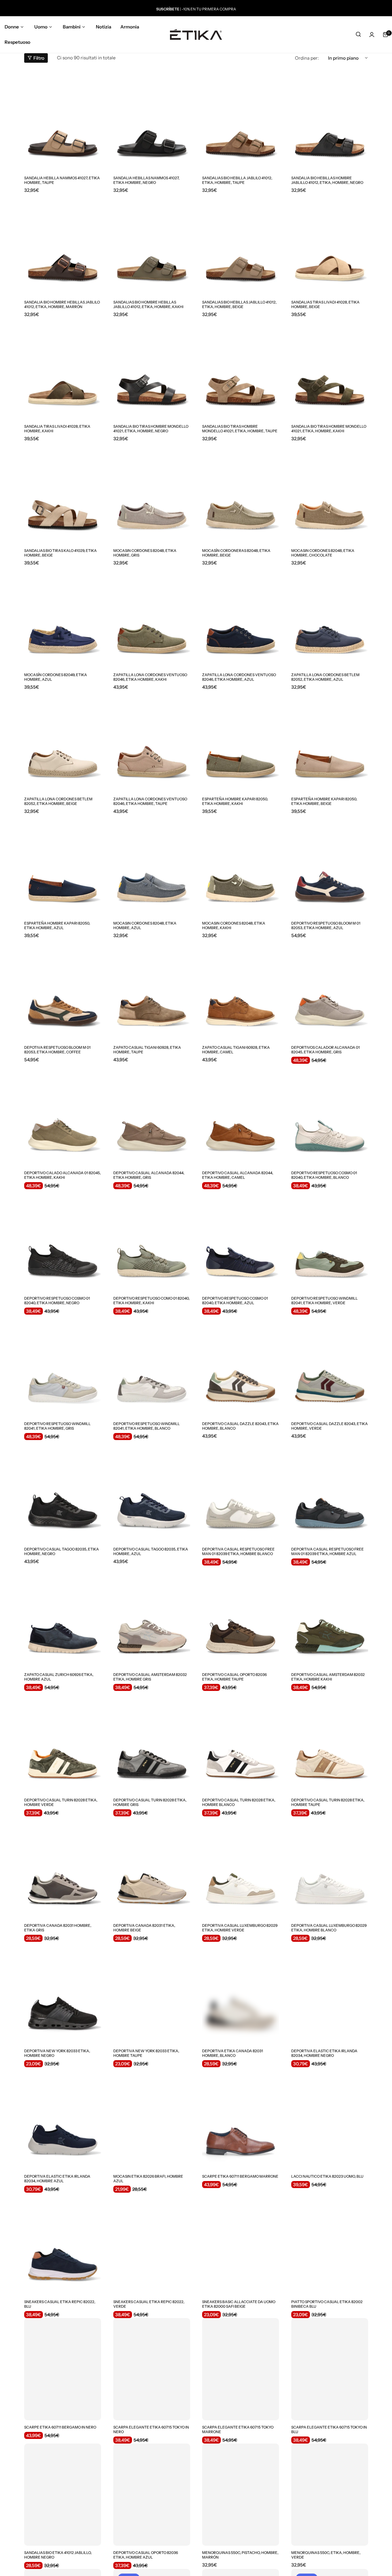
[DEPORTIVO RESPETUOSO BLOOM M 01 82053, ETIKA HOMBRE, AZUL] (330, 865)
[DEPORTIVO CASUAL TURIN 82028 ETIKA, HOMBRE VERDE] (63, 1742)
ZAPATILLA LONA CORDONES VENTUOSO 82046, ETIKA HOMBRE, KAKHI (150, 677)
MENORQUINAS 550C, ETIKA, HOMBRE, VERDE (326, 2555)
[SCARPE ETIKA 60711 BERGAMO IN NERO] (63, 2369)
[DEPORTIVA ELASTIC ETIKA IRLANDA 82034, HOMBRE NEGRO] (330, 1993)
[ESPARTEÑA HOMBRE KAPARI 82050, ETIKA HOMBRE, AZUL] (63, 865)
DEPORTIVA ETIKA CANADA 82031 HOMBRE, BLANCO (233, 2053)
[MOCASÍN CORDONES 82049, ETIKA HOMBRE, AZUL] (63, 617)
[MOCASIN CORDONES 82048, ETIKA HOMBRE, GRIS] (152, 493)
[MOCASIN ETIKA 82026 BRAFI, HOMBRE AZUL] (152, 2118)
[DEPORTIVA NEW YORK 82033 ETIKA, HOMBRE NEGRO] (63, 1993)
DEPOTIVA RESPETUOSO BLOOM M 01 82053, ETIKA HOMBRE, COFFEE (57, 1050)
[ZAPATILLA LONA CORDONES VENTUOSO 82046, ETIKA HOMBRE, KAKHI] (152, 617)
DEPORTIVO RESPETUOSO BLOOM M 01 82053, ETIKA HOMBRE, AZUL (326, 925)
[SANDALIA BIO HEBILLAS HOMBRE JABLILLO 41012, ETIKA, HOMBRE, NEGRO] (330, 120)
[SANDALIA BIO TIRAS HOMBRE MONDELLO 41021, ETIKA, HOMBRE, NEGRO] (152, 368)
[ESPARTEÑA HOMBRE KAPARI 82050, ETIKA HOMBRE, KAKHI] (241, 741)
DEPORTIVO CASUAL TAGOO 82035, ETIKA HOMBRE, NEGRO (62, 1551)
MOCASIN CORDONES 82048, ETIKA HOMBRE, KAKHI (234, 925)
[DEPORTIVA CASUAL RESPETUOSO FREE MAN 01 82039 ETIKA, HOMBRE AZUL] (330, 1491)
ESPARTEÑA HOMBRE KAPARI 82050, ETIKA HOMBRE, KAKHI (235, 801)
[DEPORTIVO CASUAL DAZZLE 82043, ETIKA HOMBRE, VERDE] (330, 1366)
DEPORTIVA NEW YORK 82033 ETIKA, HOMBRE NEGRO (57, 2053)
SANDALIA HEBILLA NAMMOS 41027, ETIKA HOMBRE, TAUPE (62, 180)
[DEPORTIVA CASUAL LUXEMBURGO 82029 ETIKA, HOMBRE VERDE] (241, 1867)
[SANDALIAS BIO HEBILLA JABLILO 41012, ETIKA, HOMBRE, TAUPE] (241, 120)
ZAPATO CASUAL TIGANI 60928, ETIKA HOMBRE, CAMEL (236, 1050)
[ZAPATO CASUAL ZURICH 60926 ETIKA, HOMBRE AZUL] (63, 1617)
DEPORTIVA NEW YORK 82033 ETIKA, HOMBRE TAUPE (146, 2053)
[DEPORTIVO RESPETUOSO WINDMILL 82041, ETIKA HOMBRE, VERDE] (330, 1240)
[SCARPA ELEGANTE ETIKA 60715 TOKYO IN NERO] (152, 2369)
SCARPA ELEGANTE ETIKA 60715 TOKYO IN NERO (151, 2429)
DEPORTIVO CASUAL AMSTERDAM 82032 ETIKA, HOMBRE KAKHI (328, 1677)
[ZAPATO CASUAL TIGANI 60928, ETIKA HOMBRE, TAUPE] (152, 989)
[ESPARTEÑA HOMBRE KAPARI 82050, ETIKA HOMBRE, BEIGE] (330, 741)
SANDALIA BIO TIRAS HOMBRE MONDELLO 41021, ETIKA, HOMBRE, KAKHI (329, 429)
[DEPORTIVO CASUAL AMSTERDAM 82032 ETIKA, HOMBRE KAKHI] (330, 1617)
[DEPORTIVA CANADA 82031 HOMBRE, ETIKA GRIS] (63, 1867)
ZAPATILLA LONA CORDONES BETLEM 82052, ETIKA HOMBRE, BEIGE (58, 801)
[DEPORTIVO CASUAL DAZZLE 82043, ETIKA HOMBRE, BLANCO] (241, 1366)
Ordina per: (307, 58)
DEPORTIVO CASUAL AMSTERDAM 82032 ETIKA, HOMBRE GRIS (150, 1677)
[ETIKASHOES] (196, 34)
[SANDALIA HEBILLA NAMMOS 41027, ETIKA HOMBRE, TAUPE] (63, 120)
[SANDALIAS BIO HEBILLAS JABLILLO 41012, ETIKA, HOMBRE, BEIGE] (241, 244)
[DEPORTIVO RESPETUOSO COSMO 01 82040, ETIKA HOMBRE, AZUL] (241, 1240)
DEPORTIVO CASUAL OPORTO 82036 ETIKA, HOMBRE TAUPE (234, 1677)
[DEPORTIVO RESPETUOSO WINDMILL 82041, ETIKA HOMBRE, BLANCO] (152, 1366)
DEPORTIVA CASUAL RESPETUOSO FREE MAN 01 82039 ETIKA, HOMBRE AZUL (328, 1551)
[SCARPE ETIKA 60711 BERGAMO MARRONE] (241, 2118)
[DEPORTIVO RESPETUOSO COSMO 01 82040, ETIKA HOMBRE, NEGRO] (63, 1240)
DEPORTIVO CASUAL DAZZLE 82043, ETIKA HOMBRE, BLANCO (240, 1426)
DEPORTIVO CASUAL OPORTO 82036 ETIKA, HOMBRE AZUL (146, 2555)
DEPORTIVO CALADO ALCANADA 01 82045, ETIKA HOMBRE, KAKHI (62, 1175)
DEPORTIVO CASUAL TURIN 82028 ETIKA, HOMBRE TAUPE (328, 1802)
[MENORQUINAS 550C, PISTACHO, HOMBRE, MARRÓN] (241, 2495)
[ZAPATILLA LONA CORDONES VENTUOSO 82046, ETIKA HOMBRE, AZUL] (241, 617)
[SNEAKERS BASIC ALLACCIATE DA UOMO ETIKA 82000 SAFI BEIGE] (241, 2244)
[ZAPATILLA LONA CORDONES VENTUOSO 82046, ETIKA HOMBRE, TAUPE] (152, 741)
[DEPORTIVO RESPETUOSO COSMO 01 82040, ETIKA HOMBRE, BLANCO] (330, 1115)
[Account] (372, 35)
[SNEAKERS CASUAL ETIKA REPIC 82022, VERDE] (152, 2244)
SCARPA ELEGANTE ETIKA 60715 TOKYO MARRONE (238, 2429)
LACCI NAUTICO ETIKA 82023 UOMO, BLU (327, 2176)
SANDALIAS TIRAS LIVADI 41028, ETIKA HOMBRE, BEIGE (325, 304)
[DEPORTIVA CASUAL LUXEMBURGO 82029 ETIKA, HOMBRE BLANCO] (330, 1867)
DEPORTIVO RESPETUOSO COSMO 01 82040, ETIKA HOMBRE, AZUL (235, 1301)
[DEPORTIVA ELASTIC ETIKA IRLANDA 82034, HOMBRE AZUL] (63, 2118)
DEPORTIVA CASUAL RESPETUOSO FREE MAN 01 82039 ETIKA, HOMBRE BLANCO (238, 1551)
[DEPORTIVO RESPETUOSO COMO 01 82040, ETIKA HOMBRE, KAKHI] (152, 1240)
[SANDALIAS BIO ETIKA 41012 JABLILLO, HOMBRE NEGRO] (63, 2495)
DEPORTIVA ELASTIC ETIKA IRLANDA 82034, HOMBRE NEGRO (324, 2053)
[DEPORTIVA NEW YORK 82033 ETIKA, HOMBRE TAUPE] (152, 1993)
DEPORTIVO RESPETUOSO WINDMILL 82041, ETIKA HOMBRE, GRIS (57, 1426)
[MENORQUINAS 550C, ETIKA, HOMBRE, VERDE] (330, 2495)
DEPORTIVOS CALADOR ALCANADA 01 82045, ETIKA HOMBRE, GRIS (326, 1050)
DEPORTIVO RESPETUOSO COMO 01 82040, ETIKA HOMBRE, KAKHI (151, 1301)
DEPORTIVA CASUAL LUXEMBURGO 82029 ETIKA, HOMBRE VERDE (240, 1928)
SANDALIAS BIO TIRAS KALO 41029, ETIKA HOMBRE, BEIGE (60, 553)
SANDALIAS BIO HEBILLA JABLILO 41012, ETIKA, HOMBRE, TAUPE (237, 180)
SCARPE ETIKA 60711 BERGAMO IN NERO (60, 2427)
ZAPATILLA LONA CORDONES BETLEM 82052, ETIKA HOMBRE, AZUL (325, 677)
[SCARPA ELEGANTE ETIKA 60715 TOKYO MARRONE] (241, 2369)
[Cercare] (358, 35)
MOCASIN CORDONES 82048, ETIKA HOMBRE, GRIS (145, 553)
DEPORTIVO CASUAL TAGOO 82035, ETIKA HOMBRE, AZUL (151, 1551)
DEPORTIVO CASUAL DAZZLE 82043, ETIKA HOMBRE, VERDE (330, 1426)
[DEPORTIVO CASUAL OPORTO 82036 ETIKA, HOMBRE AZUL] (152, 2495)
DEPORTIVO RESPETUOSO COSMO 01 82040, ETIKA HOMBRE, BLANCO (324, 1175)
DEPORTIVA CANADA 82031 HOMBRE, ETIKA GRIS (58, 1928)
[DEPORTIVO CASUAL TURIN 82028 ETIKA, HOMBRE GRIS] (152, 1742)
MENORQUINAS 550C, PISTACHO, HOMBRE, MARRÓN (240, 2555)
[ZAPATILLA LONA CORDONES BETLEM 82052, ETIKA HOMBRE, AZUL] (330, 617)
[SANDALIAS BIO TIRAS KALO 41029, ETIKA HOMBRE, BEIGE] (63, 493)
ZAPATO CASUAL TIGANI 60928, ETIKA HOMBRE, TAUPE (147, 1050)
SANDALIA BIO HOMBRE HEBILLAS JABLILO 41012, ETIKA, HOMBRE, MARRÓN (62, 304)
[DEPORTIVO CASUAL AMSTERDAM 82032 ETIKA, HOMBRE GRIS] (152, 1617)
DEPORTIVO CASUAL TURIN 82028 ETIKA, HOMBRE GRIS (150, 1802)
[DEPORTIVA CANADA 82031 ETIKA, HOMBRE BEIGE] (152, 1867)
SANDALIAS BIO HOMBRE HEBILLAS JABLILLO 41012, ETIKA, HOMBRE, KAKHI (148, 304)
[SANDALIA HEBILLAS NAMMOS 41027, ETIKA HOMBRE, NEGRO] (152, 120)
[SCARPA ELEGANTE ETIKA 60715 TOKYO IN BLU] (330, 2369)
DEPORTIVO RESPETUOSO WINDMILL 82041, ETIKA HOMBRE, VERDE (324, 1301)
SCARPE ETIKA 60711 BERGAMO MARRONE (240, 2176)
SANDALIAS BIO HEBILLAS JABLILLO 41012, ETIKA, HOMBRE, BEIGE (239, 304)
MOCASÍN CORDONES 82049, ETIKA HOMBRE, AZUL (56, 677)
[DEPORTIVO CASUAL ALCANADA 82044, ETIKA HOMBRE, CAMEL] (241, 1115)
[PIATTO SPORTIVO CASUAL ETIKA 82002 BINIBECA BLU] (330, 2244)
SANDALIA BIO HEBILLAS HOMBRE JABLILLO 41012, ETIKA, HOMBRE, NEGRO (327, 180)
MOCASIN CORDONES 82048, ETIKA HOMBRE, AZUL (145, 925)
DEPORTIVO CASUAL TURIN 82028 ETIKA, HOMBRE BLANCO (239, 1802)
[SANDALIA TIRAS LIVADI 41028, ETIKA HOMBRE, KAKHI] (63, 368)
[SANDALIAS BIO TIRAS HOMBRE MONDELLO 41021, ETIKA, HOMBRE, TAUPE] (241, 368)
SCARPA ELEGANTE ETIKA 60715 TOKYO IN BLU (329, 2429)
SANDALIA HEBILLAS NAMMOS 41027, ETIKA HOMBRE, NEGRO (146, 180)
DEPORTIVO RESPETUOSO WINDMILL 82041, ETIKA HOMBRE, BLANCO (147, 1426)
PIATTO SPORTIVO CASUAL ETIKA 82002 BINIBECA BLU (327, 2304)
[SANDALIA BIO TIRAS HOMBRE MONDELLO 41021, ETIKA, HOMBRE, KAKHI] (330, 368)
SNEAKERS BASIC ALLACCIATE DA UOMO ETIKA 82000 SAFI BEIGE (239, 2304)
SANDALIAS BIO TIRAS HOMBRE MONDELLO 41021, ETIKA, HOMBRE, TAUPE (240, 429)
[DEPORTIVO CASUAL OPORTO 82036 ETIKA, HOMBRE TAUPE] (241, 1617)
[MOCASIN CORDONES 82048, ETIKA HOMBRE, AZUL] (152, 865)
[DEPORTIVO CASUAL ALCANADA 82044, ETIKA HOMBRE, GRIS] (152, 1115)
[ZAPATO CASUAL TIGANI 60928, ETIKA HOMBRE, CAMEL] (241, 989)
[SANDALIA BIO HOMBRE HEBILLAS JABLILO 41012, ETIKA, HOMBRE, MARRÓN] (63, 244)
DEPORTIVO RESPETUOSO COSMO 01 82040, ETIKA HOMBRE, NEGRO (57, 1301)
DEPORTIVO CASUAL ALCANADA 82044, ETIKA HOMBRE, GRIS (149, 1175)
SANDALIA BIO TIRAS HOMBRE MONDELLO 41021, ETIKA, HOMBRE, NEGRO (151, 429)
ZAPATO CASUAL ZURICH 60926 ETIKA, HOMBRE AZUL (59, 1677)
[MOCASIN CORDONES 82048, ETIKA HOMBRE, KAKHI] (241, 865)
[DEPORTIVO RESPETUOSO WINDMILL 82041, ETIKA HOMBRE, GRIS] (63, 1366)
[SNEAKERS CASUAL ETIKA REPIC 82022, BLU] (63, 2244)
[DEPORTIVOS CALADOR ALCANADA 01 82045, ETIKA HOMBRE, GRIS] (330, 989)
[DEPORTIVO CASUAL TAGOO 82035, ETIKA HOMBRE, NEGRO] (63, 1491)
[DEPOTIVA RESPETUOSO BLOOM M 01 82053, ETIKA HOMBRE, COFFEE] (63, 989)
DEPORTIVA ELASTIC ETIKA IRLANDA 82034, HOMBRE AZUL (57, 2179)
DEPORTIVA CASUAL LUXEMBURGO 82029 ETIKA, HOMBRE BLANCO (329, 1928)
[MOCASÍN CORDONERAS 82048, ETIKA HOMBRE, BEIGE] (241, 493)
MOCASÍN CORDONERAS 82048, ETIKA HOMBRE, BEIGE (236, 553)
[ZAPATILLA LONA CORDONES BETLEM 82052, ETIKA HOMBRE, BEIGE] (63, 741)
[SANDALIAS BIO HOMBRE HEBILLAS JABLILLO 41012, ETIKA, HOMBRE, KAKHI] (152, 244)
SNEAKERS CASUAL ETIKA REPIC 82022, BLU (60, 2304)
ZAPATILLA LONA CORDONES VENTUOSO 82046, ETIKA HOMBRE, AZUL (239, 677)
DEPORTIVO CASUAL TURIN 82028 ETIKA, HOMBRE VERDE (61, 1802)
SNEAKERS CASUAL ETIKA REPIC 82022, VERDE (149, 2304)
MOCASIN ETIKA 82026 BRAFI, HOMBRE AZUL (148, 2179)
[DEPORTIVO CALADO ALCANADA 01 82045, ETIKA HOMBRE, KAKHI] (63, 1115)
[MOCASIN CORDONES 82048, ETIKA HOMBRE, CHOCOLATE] (330, 493)
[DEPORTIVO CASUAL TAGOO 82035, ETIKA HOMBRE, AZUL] (152, 1491)
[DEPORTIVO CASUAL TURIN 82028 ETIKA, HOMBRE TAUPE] (330, 1742)
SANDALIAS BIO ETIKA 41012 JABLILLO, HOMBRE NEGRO (58, 2555)
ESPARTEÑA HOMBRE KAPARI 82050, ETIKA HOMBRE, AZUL (57, 925)
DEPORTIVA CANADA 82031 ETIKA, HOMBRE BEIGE (144, 1928)
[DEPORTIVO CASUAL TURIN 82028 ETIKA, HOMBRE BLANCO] (241, 1742)
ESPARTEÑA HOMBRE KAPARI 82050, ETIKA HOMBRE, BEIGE (324, 801)
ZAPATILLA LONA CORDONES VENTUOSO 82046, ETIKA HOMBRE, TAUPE (150, 801)
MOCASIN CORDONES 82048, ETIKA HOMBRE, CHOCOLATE (323, 553)
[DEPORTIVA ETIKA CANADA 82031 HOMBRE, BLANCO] (241, 1993)
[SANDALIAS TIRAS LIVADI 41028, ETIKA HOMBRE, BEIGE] (330, 244)
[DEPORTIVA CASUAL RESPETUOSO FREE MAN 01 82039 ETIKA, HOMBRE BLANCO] (241, 1491)
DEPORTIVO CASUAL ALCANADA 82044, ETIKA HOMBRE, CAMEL (238, 1175)
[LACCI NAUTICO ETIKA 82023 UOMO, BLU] (330, 2118)
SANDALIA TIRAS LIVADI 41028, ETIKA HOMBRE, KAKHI (57, 429)
